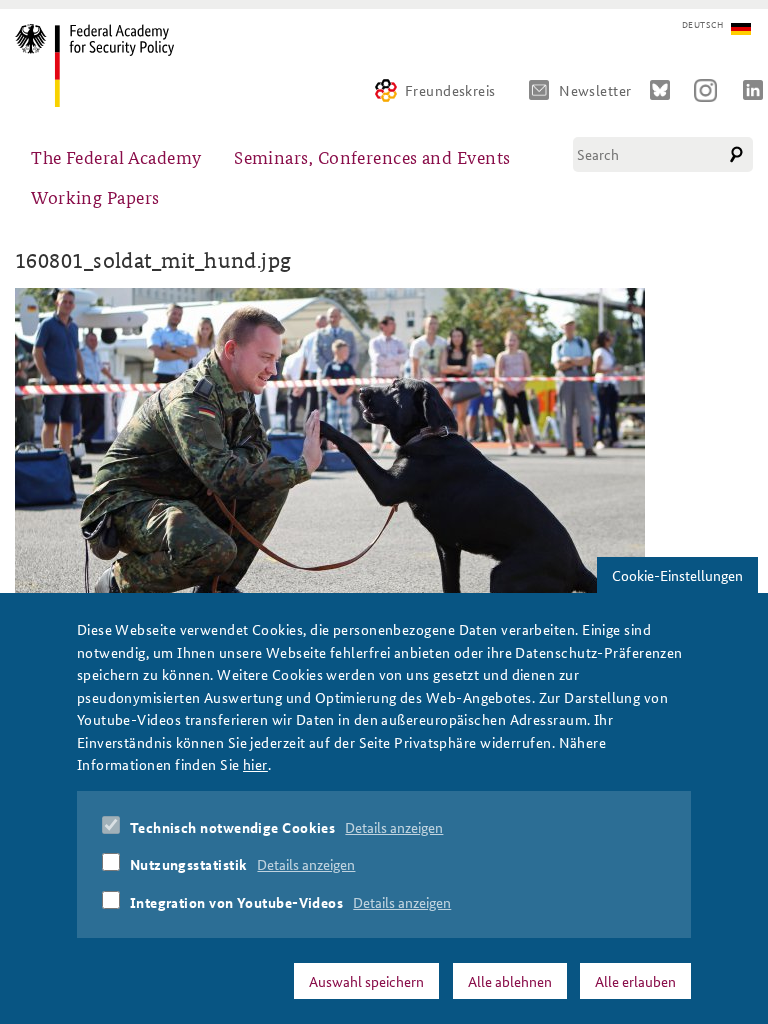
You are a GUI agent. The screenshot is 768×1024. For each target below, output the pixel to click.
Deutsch (702, 25)
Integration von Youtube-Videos (237, 902)
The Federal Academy (116, 156)
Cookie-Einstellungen (677, 575)
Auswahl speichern (366, 981)
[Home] (102, 65)
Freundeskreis (450, 90)
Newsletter (595, 90)
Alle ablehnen (510, 981)
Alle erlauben (635, 981)
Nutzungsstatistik (189, 864)
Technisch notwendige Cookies (233, 827)
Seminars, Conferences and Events (372, 156)
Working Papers (95, 196)
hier (255, 764)
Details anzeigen (394, 827)
